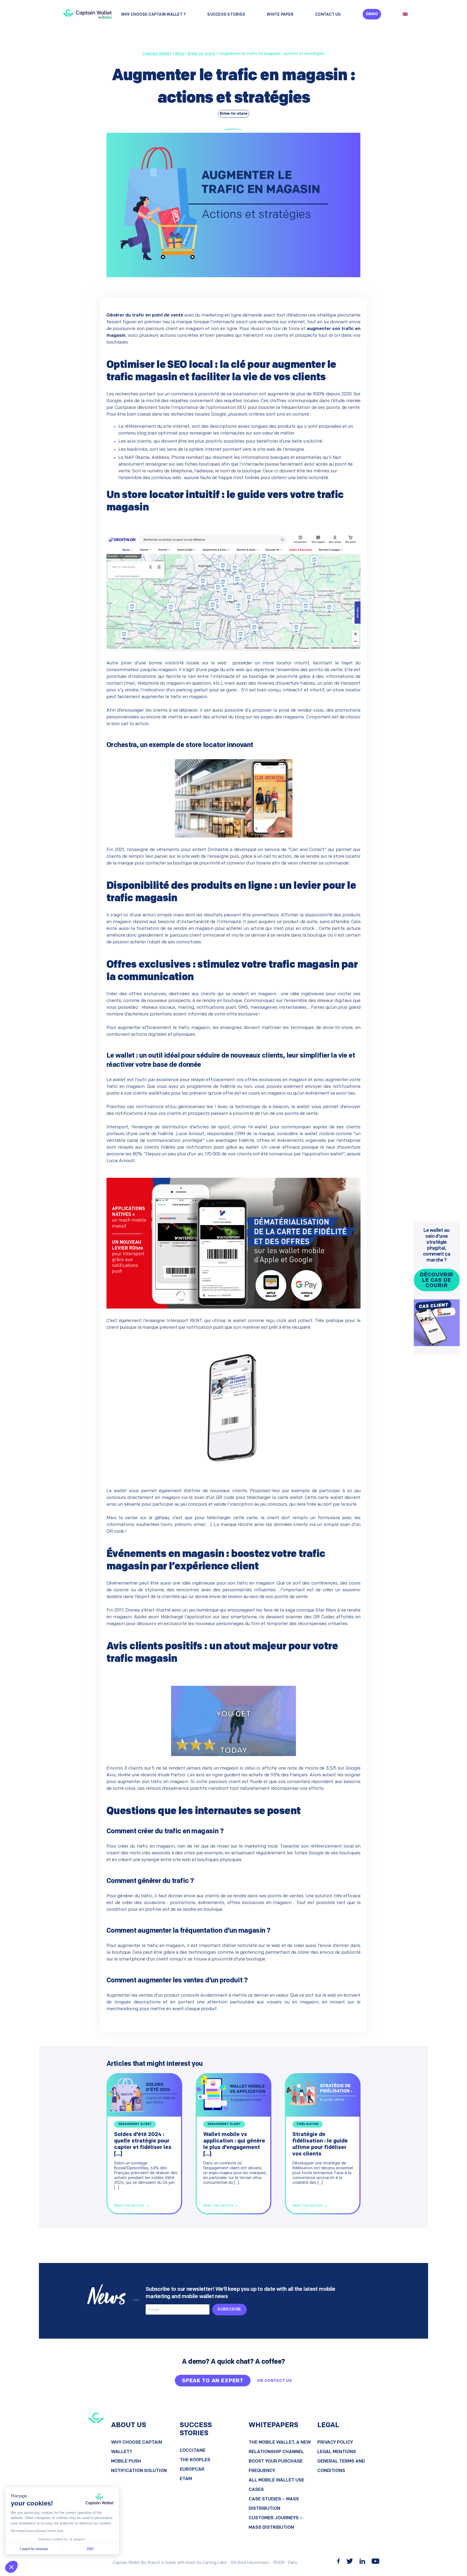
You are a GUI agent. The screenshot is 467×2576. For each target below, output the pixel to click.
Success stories (226, 15)
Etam (186, 2479)
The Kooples (195, 2460)
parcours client (225, 1782)
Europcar (192, 2469)
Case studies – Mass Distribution (274, 2504)
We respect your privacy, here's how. (37, 2531)
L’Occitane (193, 2451)
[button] (11, 2567)
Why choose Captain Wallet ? (154, 15)
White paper (280, 15)
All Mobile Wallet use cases (276, 2485)
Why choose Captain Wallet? (137, 2447)
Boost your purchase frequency (276, 2466)
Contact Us (328, 15)
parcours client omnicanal (197, 935)
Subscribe (230, 2310)
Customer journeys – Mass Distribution (276, 2523)
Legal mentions (337, 2452)
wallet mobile (319, 1134)
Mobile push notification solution (139, 2466)
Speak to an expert (213, 2381)
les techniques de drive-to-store (318, 1028)
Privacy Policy (335, 2442)
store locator (347, 690)
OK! (91, 2549)
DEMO (372, 14)
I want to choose (34, 2549)
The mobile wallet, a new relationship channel (280, 2447)
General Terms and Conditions (341, 2466)
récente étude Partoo (163, 1775)
